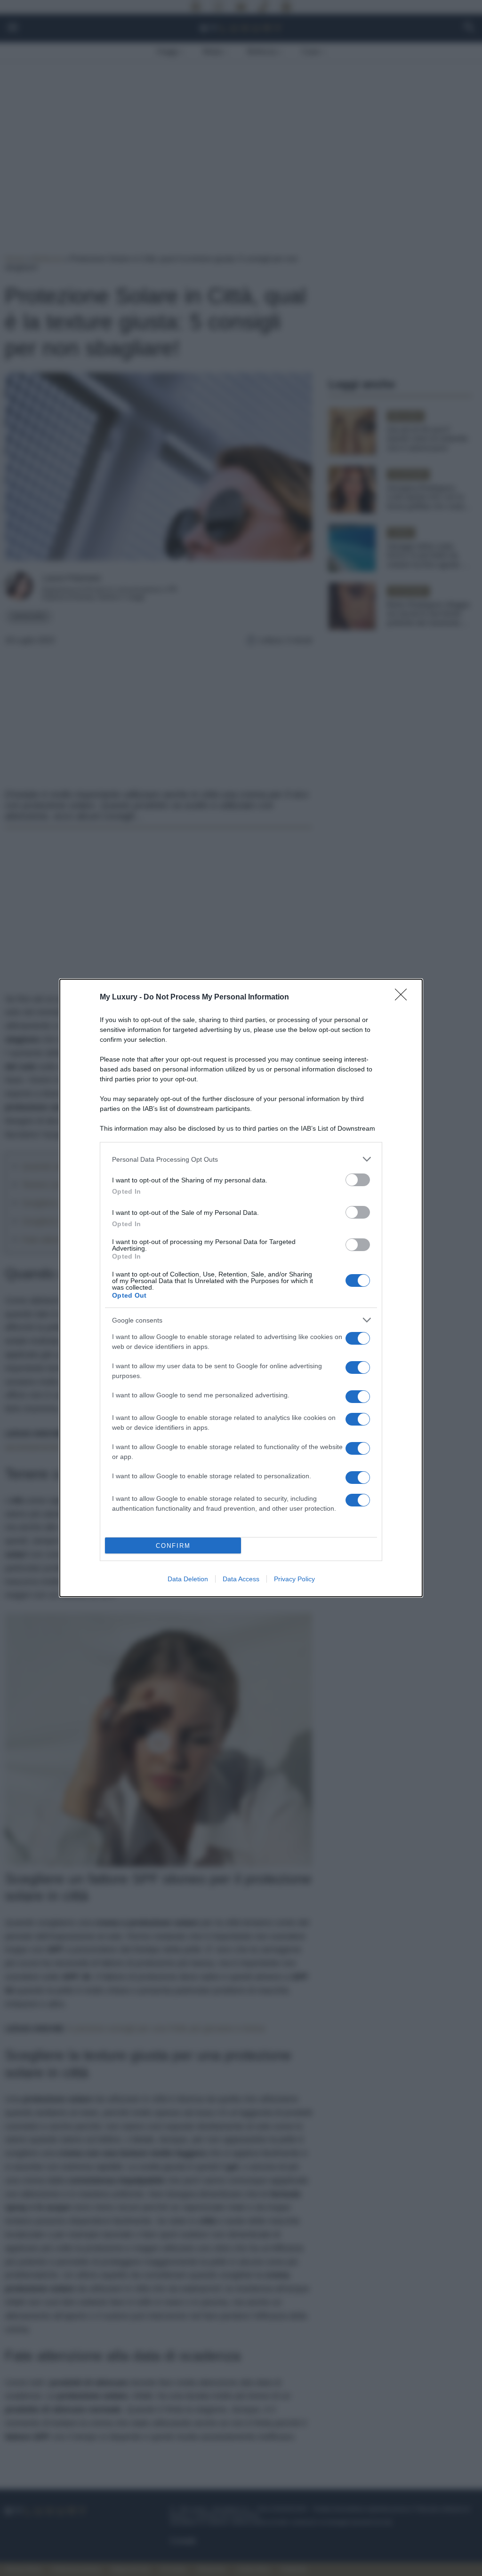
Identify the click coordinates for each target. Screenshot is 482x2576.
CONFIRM (173, 1546)
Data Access (241, 1579)
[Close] (404, 998)
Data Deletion (188, 1579)
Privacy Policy (294, 1579)
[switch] (358, 1180)
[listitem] (241, 1159)
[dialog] (241, 1288)
